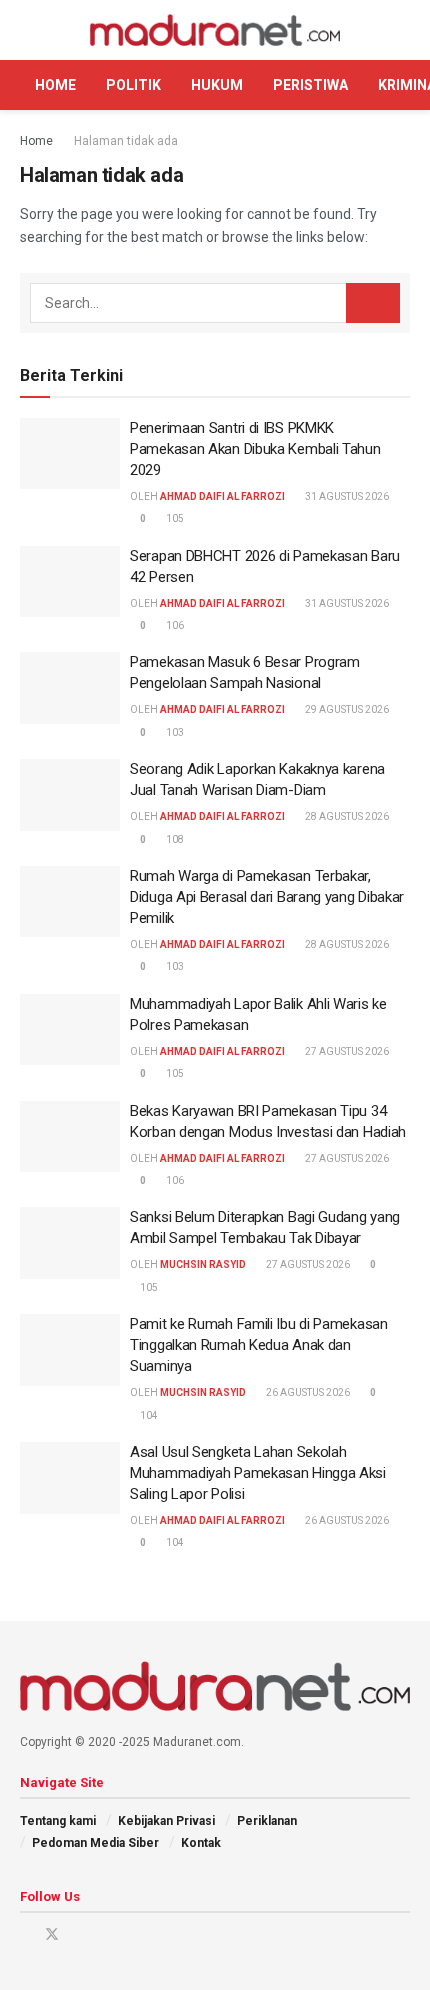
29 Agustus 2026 (346, 709)
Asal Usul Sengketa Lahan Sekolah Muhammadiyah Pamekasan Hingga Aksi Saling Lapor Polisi (258, 1473)
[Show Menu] (28, 30)
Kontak (201, 1843)
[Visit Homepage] (215, 30)
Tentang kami (58, 1821)
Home (55, 85)
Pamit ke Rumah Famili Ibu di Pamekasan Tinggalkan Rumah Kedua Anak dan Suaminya (259, 1345)
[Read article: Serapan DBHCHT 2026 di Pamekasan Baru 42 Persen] (70, 582)
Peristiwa (310, 85)
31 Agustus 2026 (346, 496)
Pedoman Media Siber (95, 1843)
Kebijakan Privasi (166, 1821)
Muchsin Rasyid (203, 1264)
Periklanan (267, 1821)
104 (148, 1415)
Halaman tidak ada (126, 141)
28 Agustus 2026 (346, 816)
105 (174, 518)
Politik (133, 85)
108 (174, 839)
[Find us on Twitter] (52, 1934)
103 (174, 732)
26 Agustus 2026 (307, 1392)
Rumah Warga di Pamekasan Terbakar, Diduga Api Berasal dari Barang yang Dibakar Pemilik (267, 897)
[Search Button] (401, 30)
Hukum (217, 85)
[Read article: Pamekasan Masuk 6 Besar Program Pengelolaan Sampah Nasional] (70, 688)
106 (174, 625)
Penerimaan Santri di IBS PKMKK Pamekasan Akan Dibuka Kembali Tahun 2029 (255, 449)
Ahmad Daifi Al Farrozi (222, 496)
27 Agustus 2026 (346, 1051)
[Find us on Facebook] (25, 1934)
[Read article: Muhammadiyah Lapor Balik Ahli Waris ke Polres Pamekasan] (70, 1030)
